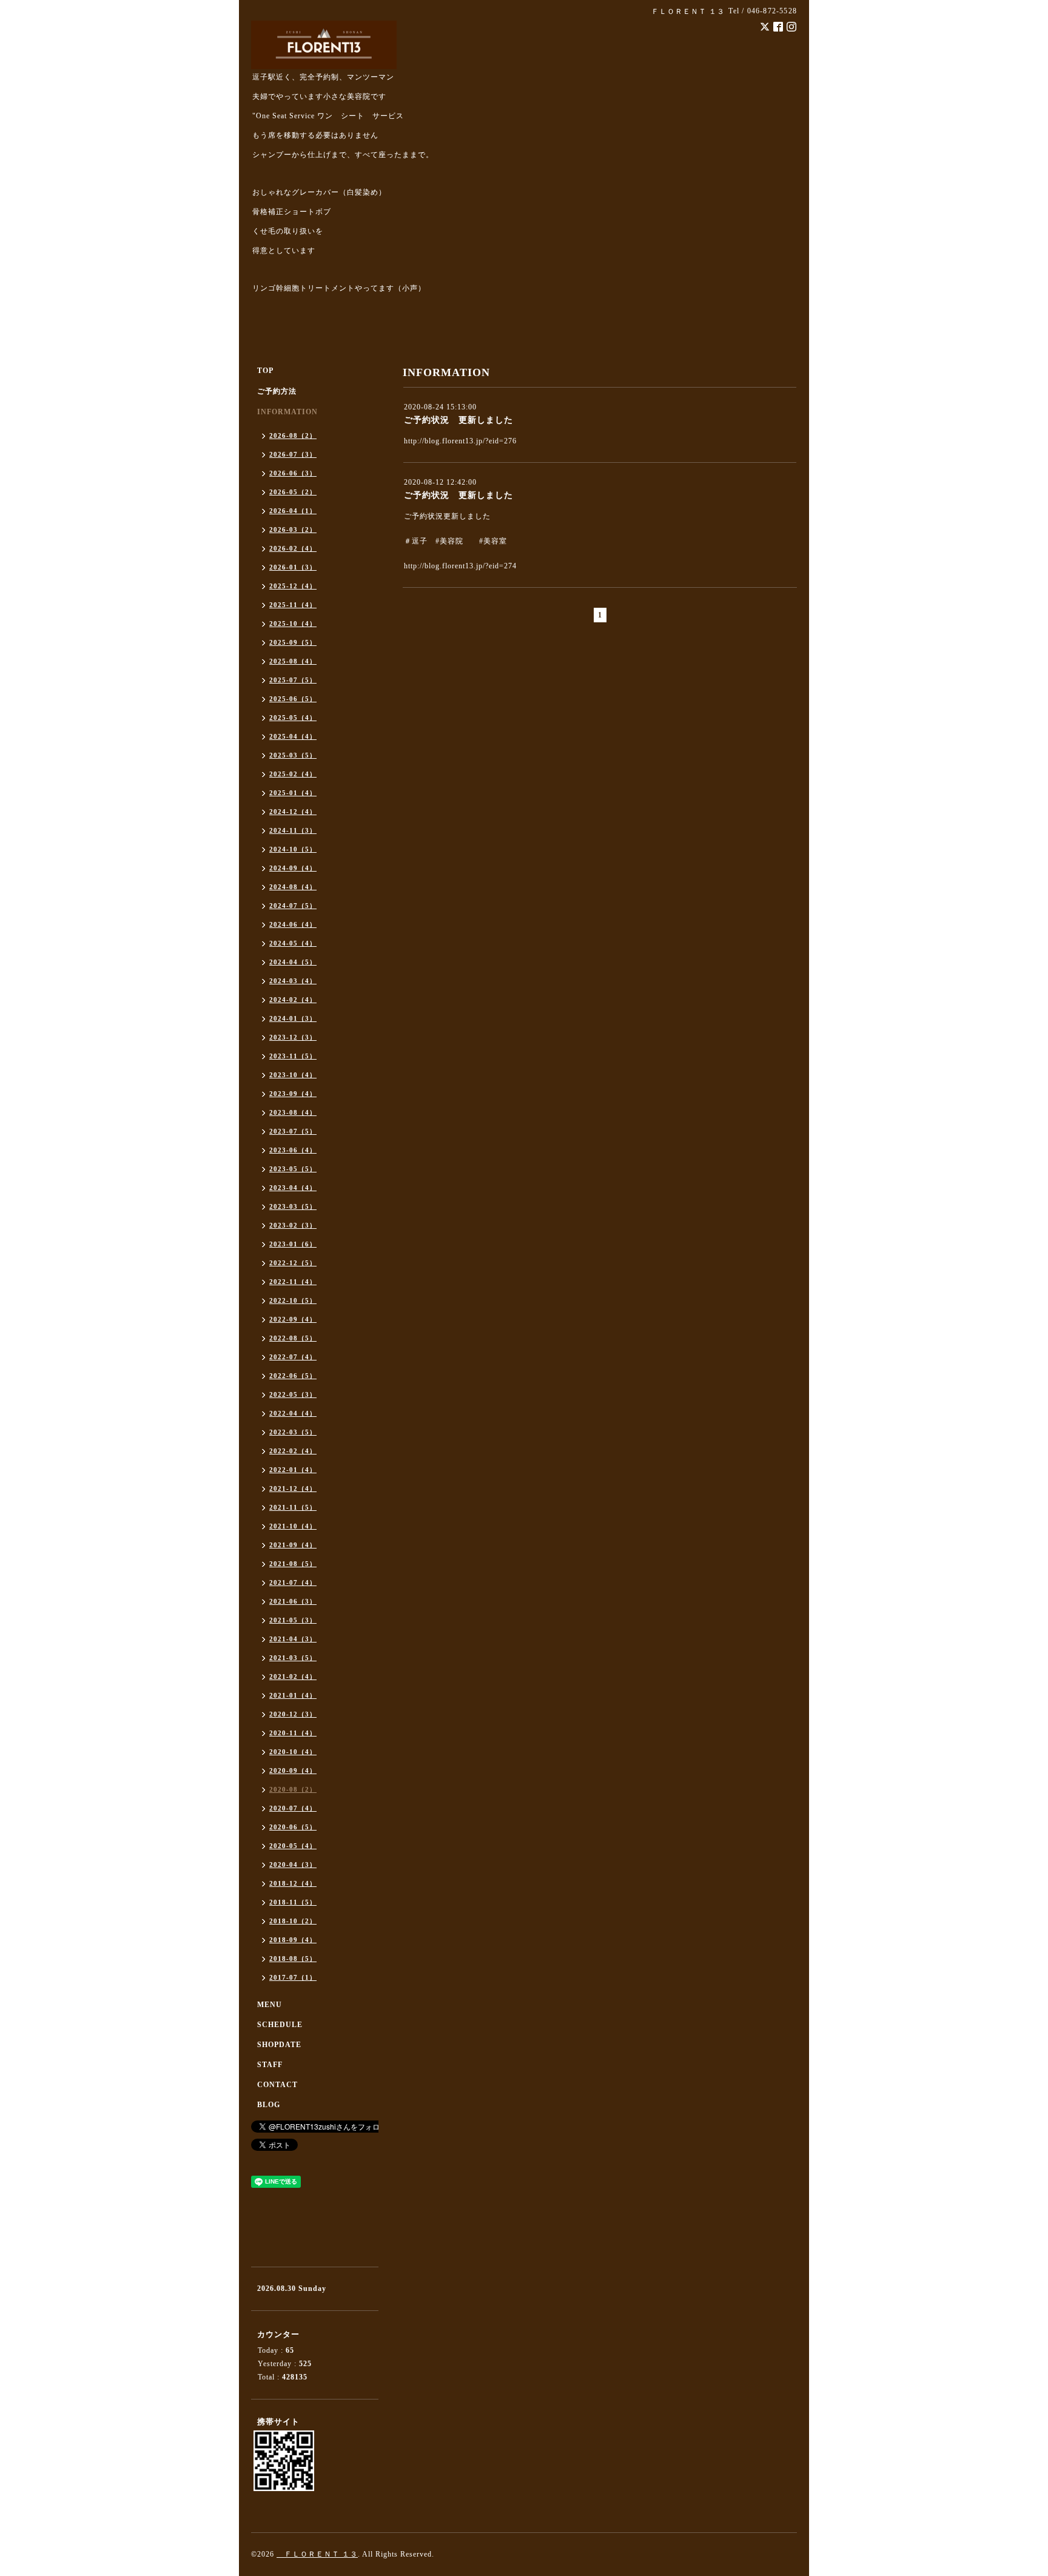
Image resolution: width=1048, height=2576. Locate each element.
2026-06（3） (293, 473)
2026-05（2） (293, 492)
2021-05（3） (293, 1620)
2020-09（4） (293, 1771)
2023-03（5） (293, 1206)
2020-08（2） (293, 1789)
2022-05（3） (293, 1394)
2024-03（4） (293, 981)
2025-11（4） (293, 605)
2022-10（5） (293, 1300)
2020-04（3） (293, 1865)
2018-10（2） (293, 1921)
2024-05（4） (293, 943)
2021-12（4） (293, 1488)
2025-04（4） (293, 736)
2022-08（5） (293, 1338)
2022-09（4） (293, 1319)
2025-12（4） (293, 586)
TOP (265, 371)
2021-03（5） (293, 1658)
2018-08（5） (293, 1959)
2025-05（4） (293, 718)
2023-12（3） (293, 1037)
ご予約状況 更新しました (458, 420)
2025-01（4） (293, 793)
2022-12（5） (293, 1263)
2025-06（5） (293, 699)
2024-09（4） (293, 868)
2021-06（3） (293, 1601)
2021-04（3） (293, 1639)
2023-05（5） (293, 1169)
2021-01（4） (293, 1695)
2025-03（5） (293, 755)
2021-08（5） (293, 1564)
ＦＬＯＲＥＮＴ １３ (317, 2554)
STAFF (270, 2065)
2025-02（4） (293, 774)
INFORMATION (287, 412)
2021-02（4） (293, 1676)
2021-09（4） (293, 1545)
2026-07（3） (293, 454)
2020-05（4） (293, 1846)
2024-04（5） (293, 962)
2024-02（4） (293, 1000)
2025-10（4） (293, 624)
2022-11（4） (293, 1282)
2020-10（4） (293, 1752)
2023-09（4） (293, 1094)
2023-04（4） (293, 1188)
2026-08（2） (293, 435)
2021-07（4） (293, 1582)
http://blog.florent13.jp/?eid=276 (460, 441)
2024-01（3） (293, 1018)
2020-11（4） (293, 1733)
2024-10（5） (293, 849)
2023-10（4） (293, 1075)
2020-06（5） (293, 1827)
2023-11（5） (293, 1056)
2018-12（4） (293, 1883)
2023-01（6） (293, 1244)
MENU (270, 2005)
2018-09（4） (293, 1940)
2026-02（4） (293, 548)
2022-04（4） (293, 1413)
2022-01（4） (293, 1470)
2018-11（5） (293, 1902)
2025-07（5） (293, 680)
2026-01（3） (293, 567)
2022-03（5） (293, 1432)
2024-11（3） (293, 830)
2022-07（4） (293, 1357)
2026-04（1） (293, 511)
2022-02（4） (293, 1451)
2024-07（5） (293, 906)
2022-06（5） (293, 1376)
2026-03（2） (293, 530)
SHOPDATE (279, 2045)
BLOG (269, 2105)
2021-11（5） (293, 1507)
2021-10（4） (293, 1526)
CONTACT (277, 2085)
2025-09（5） (293, 642)
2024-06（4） (293, 924)
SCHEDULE (280, 2025)
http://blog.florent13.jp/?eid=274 (460, 566)
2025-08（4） (293, 661)
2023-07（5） (293, 1131)
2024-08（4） (293, 887)
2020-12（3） (293, 1714)
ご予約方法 (277, 391)
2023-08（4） (293, 1112)
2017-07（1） (293, 1977)
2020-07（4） (293, 1808)
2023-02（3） (293, 1225)
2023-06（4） (293, 1150)
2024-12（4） (293, 812)
